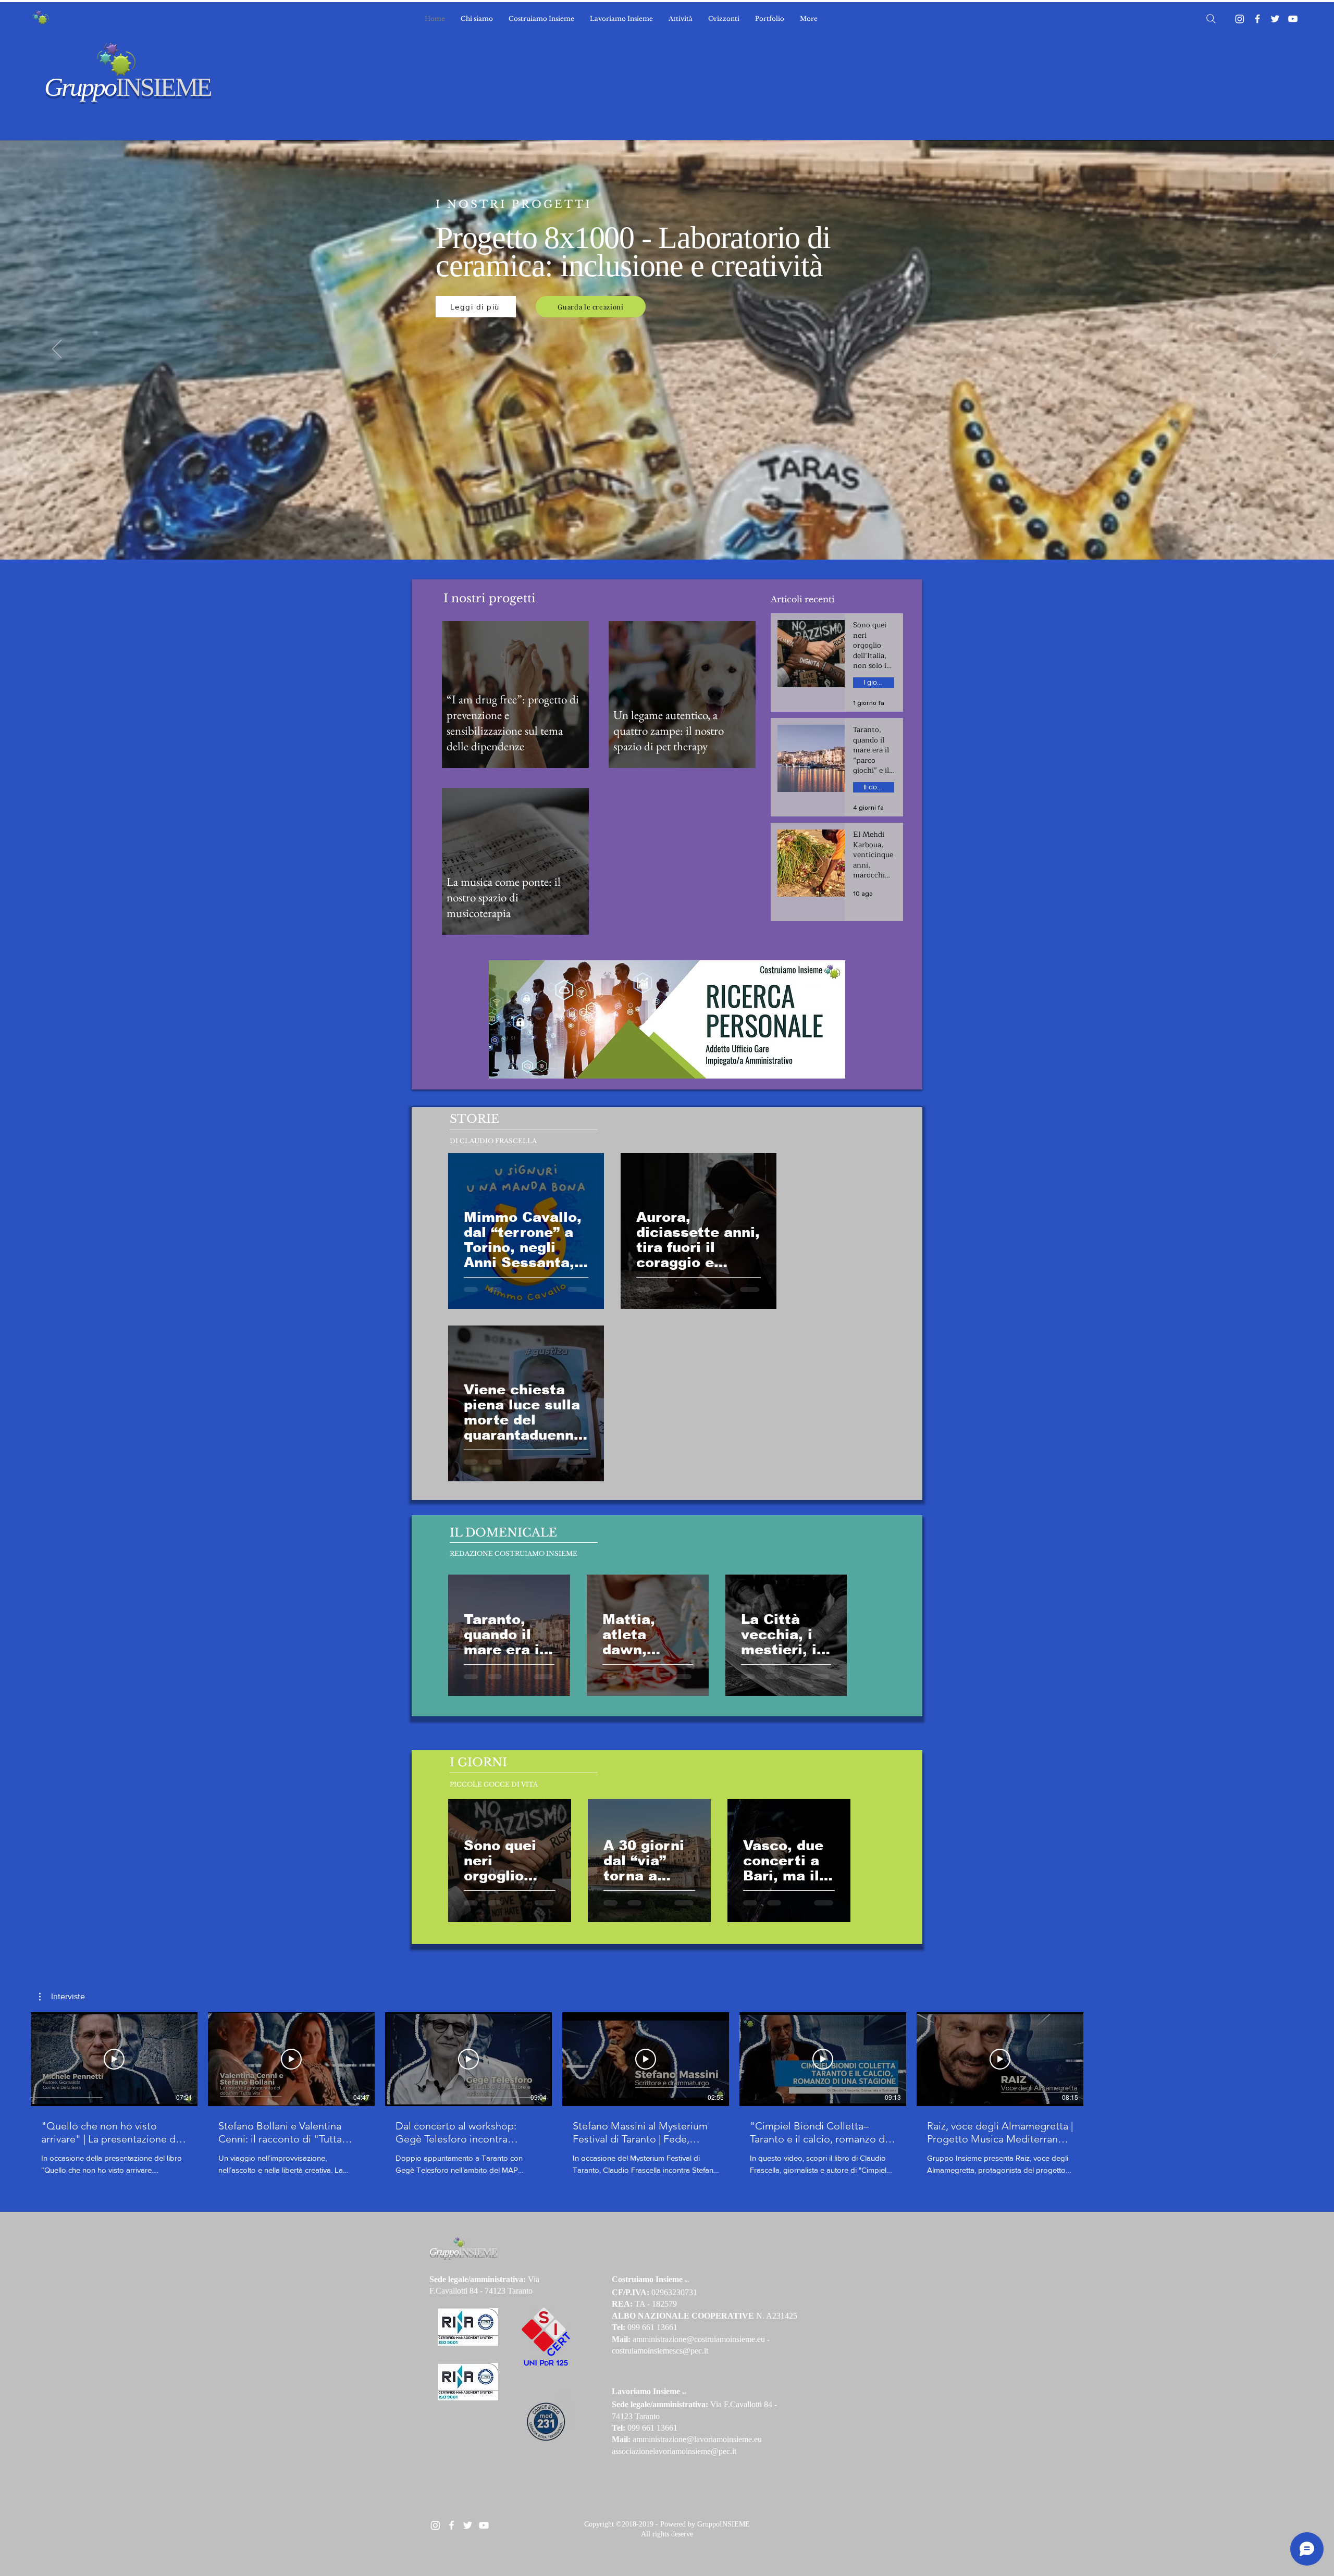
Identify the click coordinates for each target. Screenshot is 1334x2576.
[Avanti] (1277, 350)
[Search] (1211, 19)
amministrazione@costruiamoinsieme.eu (699, 2339)
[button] (62, 1997)
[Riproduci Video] (114, 2059)
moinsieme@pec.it (706, 2451)
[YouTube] (1293, 19)
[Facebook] (1257, 19)
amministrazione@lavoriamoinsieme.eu (697, 2439)
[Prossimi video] (1100, 2057)
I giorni (874, 682)
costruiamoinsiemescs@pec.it (660, 2351)
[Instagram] (1240, 19)
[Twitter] (1275, 19)
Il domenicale (879, 787)
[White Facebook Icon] (452, 2525)
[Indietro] (57, 350)
